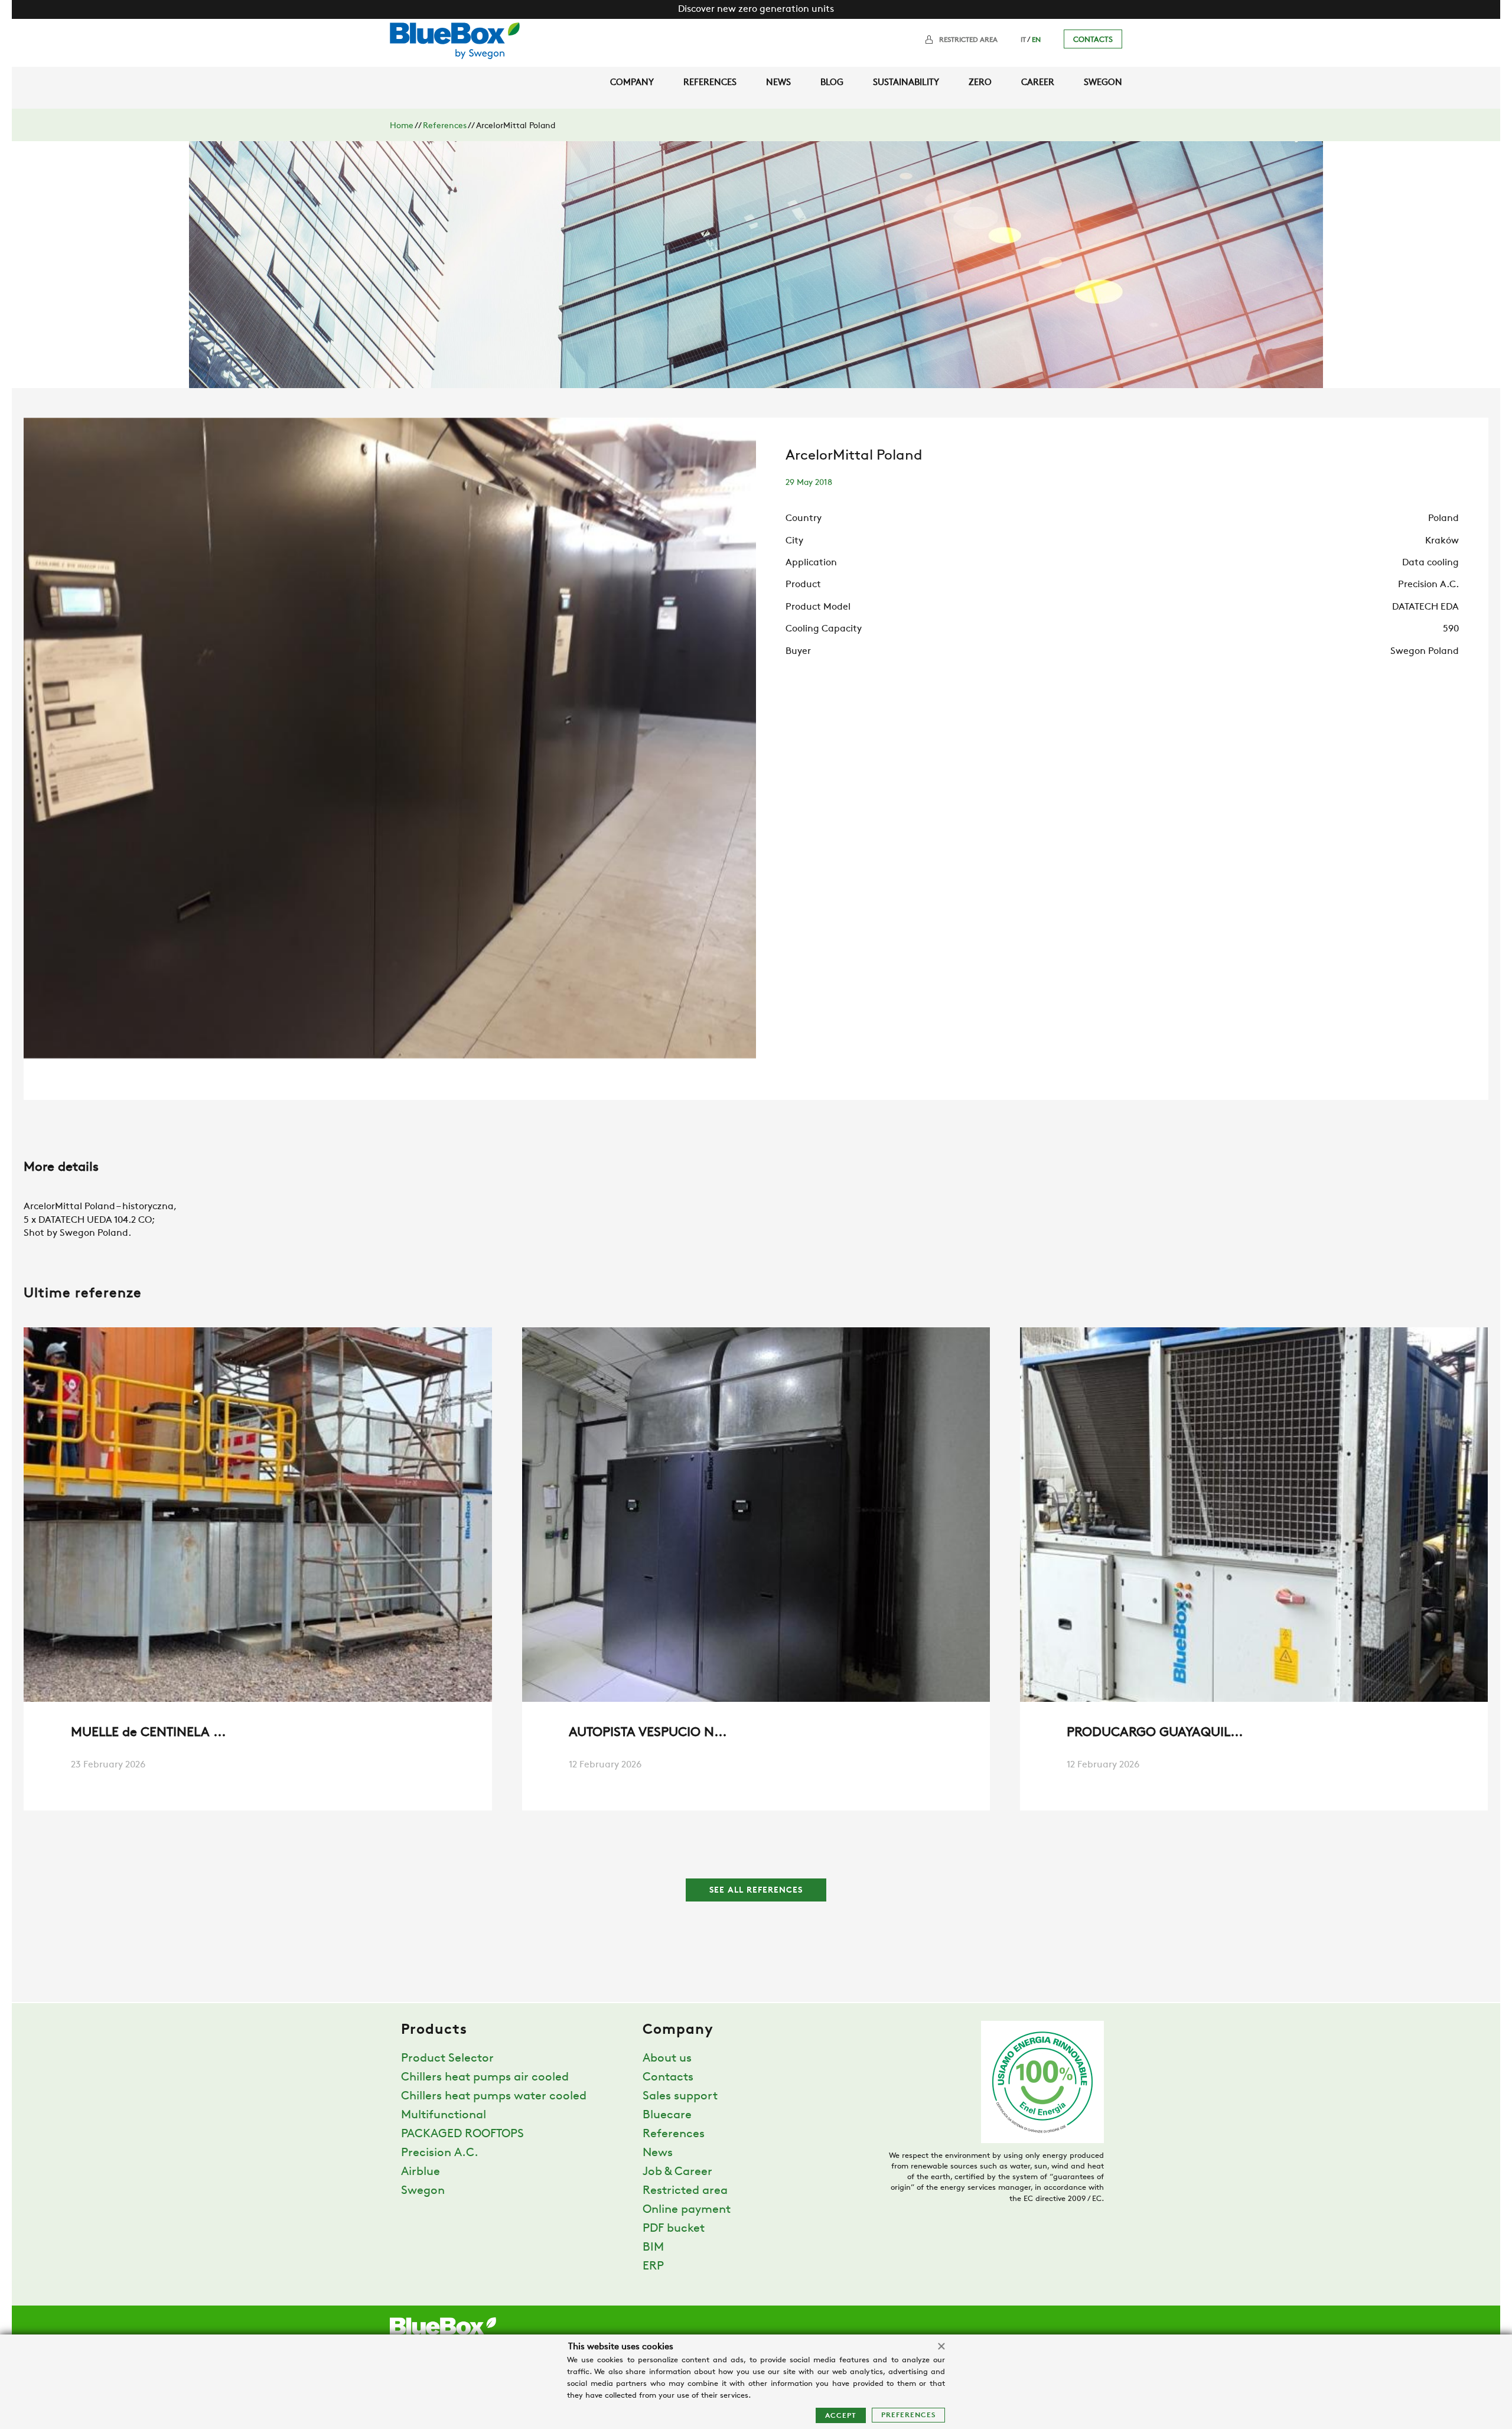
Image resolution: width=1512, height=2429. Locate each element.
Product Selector (447, 2059)
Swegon (1103, 83)
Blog (832, 83)
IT (1023, 40)
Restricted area (968, 40)
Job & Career (677, 2172)
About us (667, 2059)
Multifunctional (444, 2115)
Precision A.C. (440, 2153)
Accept (841, 2416)
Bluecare (667, 2115)
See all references (756, 1891)
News (778, 83)
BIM (653, 2248)
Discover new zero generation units (756, 9)
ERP (653, 2267)
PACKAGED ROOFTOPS (462, 2134)
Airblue (421, 2172)
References (710, 83)
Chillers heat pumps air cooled (485, 2078)
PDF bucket (674, 2229)
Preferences (908, 2415)
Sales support (680, 2096)
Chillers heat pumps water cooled (494, 2096)
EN (1036, 40)
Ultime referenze (83, 1294)
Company (632, 83)
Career (1038, 83)
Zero (980, 83)
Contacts (1093, 40)
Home (402, 126)
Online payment (687, 2210)
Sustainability (906, 83)
